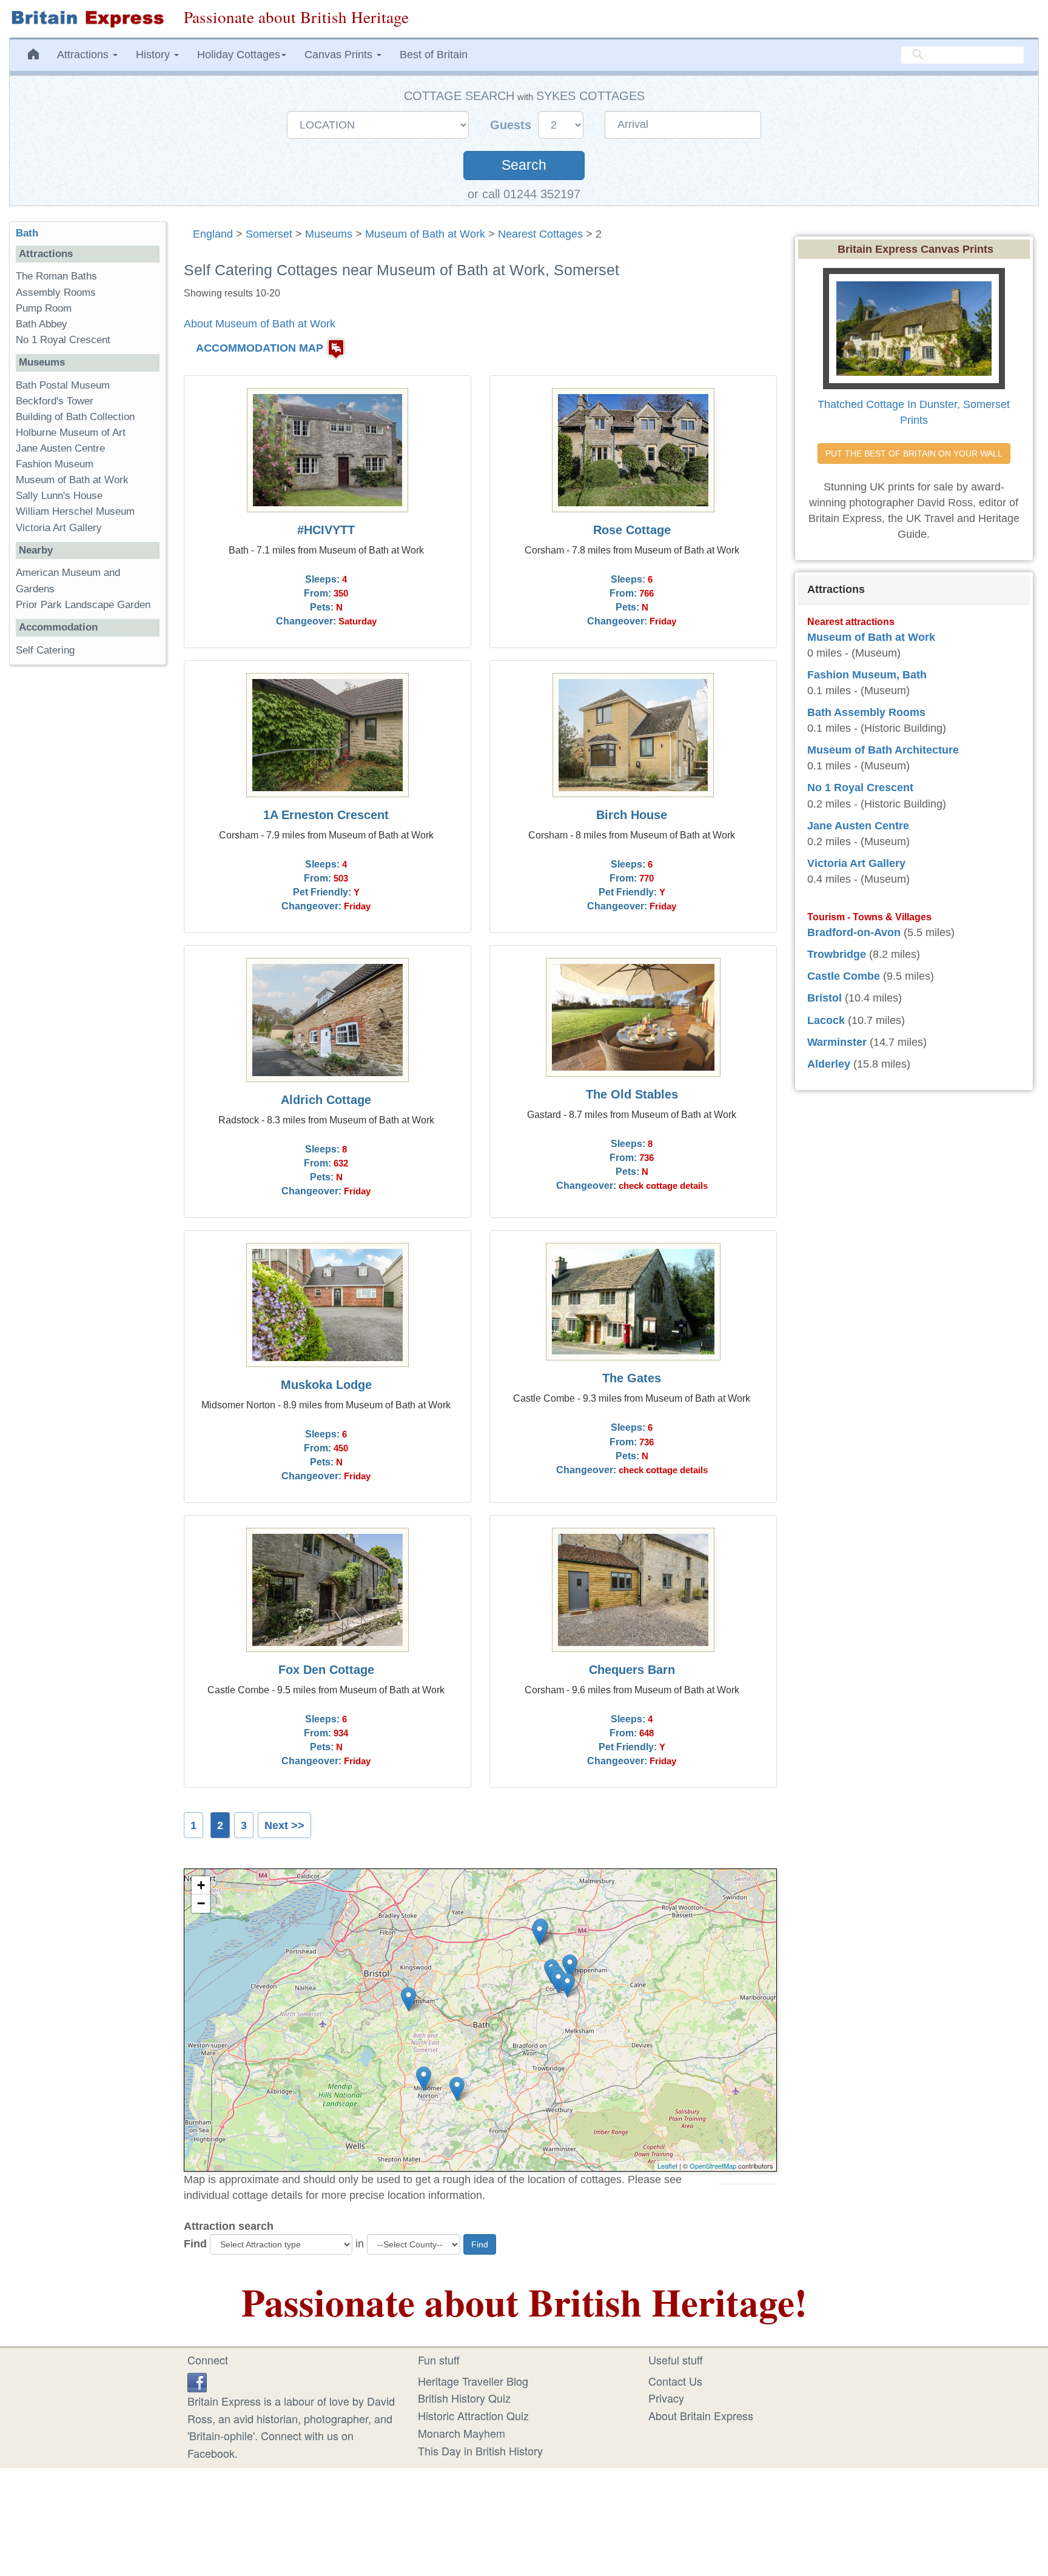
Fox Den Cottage (326, 1670)
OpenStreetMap (713, 2166)
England (213, 234)
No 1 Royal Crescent (63, 340)
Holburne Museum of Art (71, 433)
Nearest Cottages (540, 234)
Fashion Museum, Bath (867, 675)
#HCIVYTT (326, 530)
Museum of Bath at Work (425, 234)
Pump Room (44, 308)
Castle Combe (844, 976)
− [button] (201, 1903)
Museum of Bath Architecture (883, 750)
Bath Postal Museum (63, 385)
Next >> (284, 1825)
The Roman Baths (56, 276)
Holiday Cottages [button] (239, 55)
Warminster (837, 1042)
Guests (512, 125)
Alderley (829, 1064)
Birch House (632, 815)
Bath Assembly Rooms (866, 712)
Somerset (269, 234)
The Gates (632, 1378)
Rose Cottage (632, 530)
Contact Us (675, 2381)
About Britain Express (701, 2415)
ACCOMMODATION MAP (260, 348)
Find (195, 2244)
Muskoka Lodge (326, 1385)
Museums (329, 234)
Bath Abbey (42, 324)
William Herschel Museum (75, 511)
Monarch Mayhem (462, 2433)
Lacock (826, 1020)
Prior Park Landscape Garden (83, 605)
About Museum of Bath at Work (260, 324)
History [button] (154, 55)
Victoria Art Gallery (59, 528)
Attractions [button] (84, 55)
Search (524, 165)
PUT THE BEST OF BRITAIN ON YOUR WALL (914, 453)
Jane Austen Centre (60, 448)
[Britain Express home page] (87, 19)
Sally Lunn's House (59, 496)
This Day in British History (480, 2451)
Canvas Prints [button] (340, 55)
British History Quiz (464, 2398)
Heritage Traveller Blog (473, 2381)
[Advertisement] (87, 861)
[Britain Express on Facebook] (197, 2381)
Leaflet (667, 2166)
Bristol (825, 998)
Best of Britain (434, 55)
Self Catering (45, 650)
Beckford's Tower (55, 401)
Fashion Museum (55, 464)
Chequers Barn (632, 1670)
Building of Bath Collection (75, 417)
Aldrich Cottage (326, 1100)
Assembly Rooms (56, 293)
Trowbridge (837, 954)
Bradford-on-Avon (854, 932)
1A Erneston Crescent (326, 815)
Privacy (666, 2398)
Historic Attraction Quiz (473, 2415)
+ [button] (201, 1885)
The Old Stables (632, 1094)
